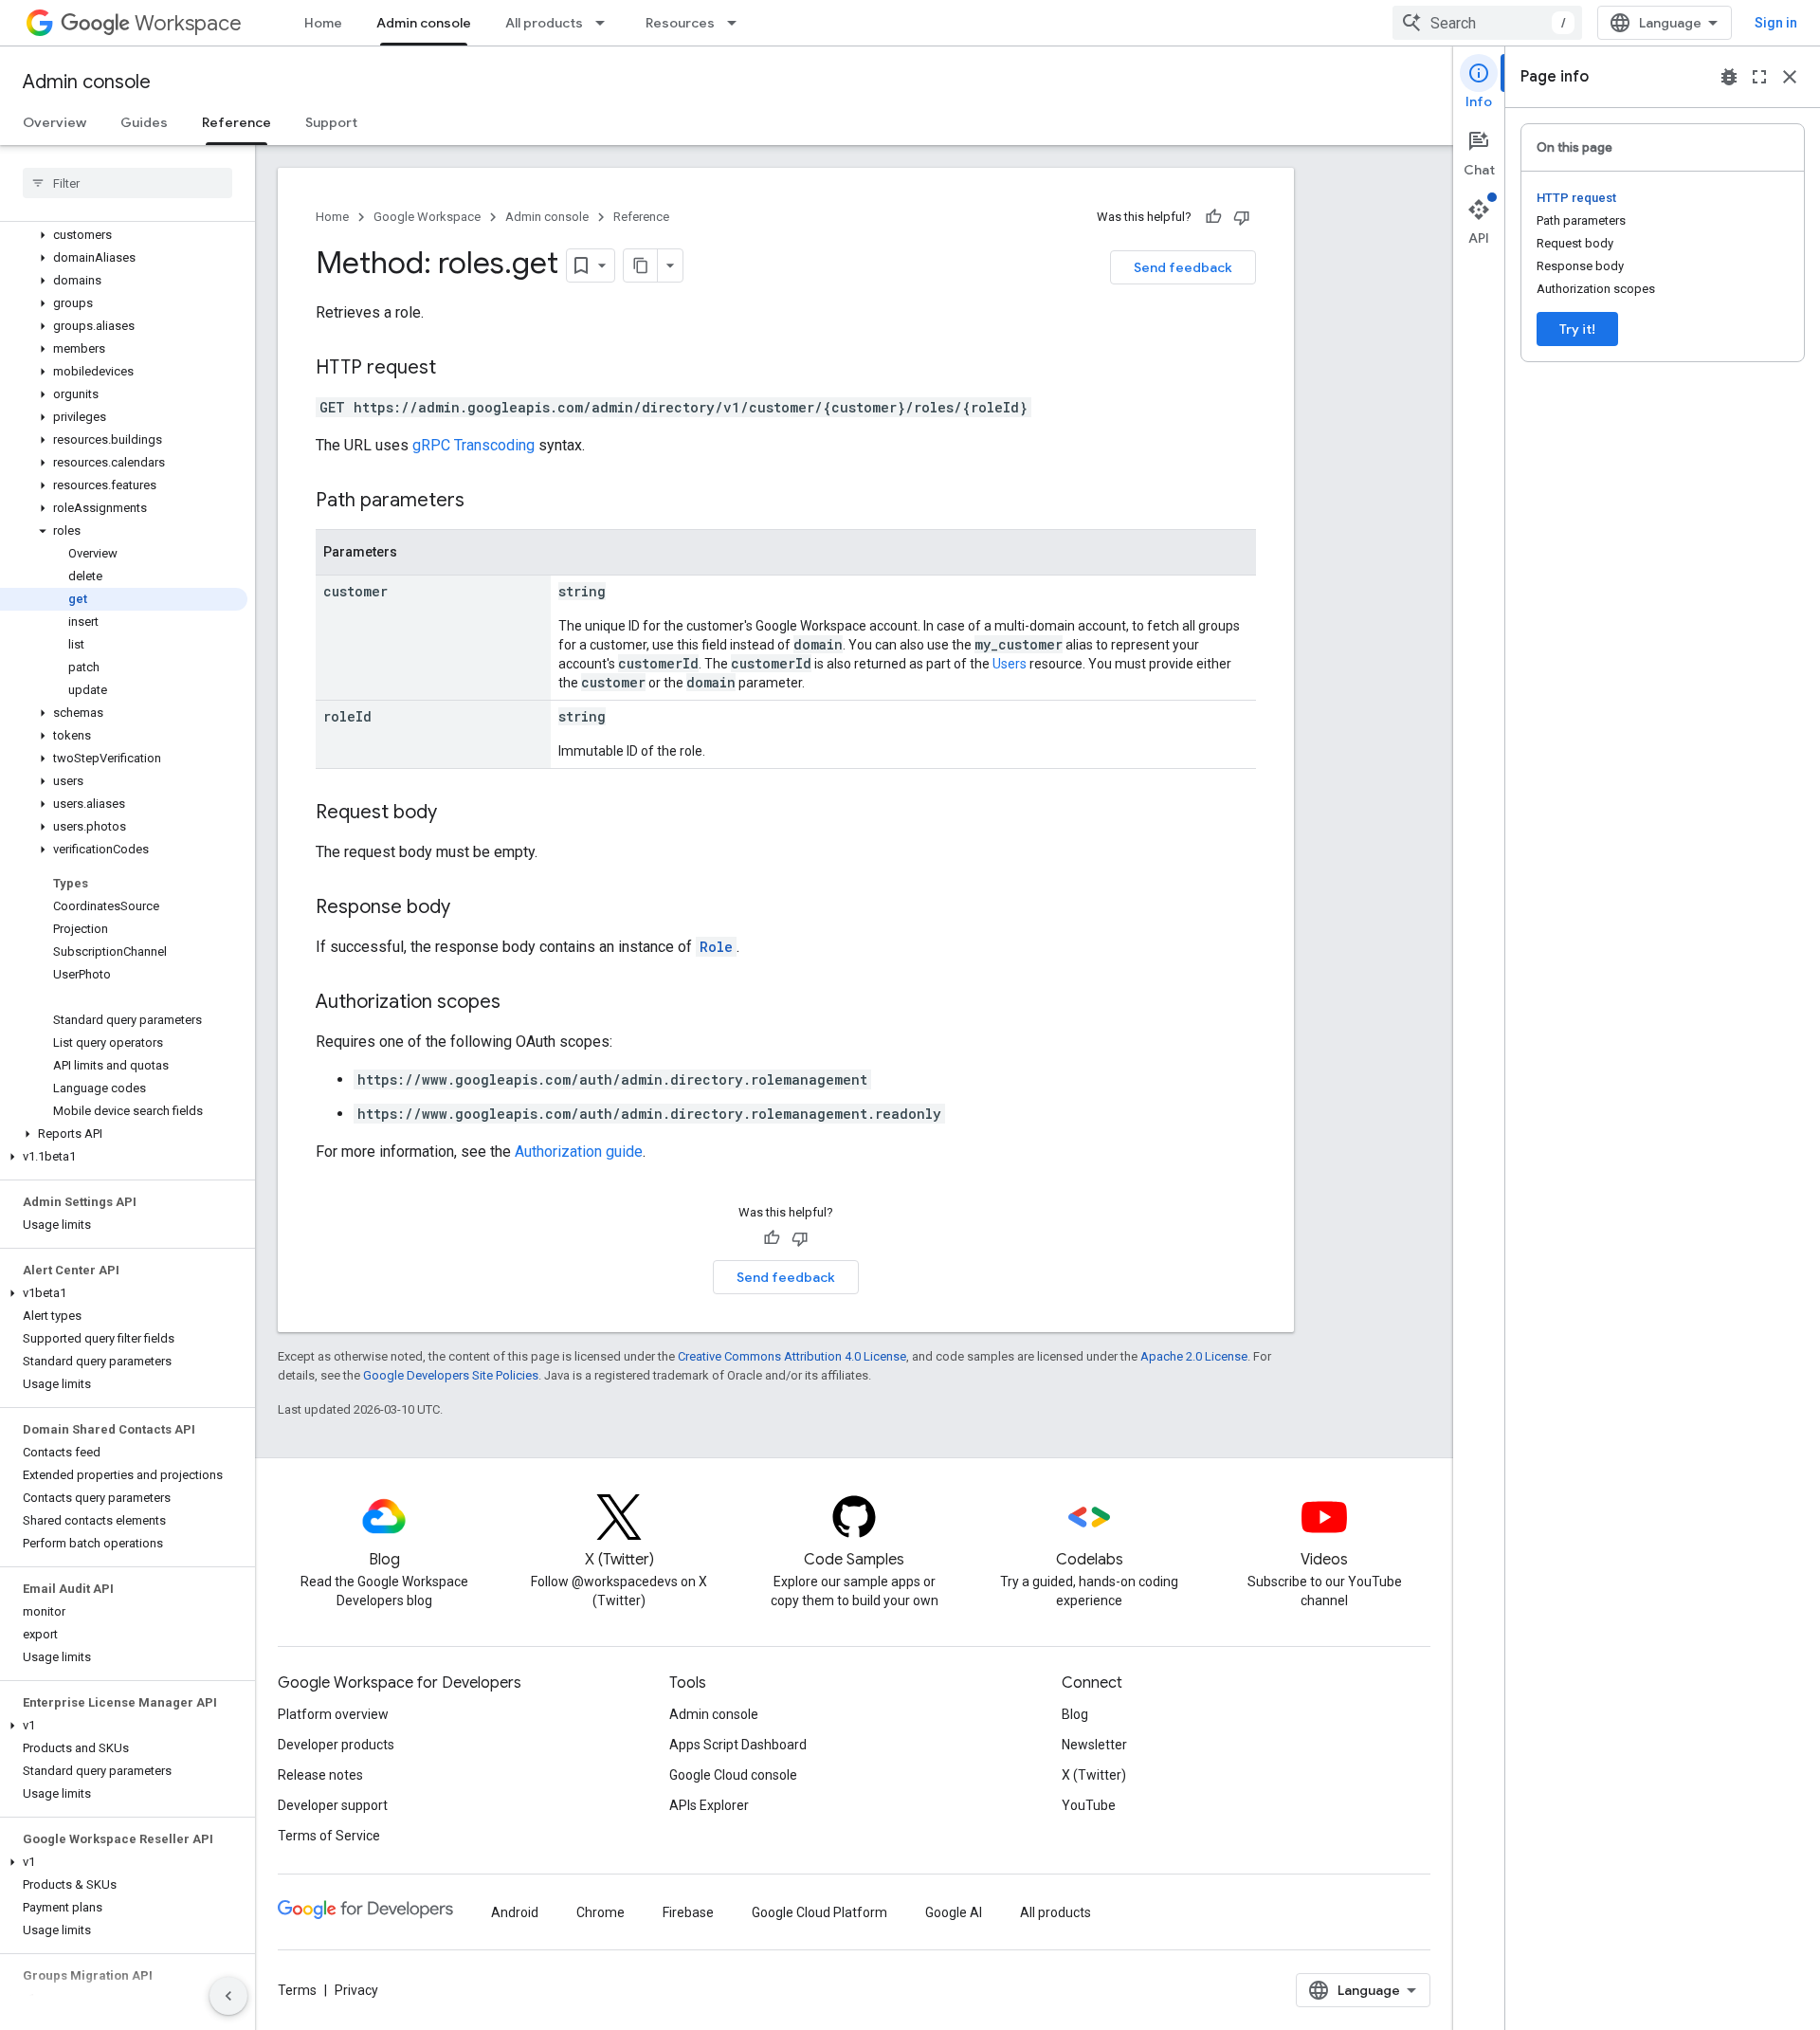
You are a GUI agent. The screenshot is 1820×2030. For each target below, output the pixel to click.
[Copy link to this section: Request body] (456, 814)
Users (1010, 664)
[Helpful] (1213, 217)
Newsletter (1094, 1745)
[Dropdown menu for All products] (606, 23)
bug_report (1729, 77)
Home (323, 23)
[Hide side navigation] (228, 1996)
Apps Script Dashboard (738, 1745)
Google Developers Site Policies (451, 1375)
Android (515, 1912)
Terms (297, 1990)
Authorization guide (579, 1152)
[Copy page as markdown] (641, 265)
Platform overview (333, 1714)
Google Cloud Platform (819, 1912)
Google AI (954, 1912)
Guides (144, 122)
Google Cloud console (733, 1775)
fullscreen (1759, 77)
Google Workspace (427, 217)
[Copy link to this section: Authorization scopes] (519, 1003)
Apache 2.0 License (1194, 1356)
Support (331, 122)
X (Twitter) (1094, 1775)
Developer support (333, 1805)
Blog (1075, 1714)
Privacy (356, 1990)
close (1790, 77)
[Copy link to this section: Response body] (469, 908)
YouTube (1089, 1805)
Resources (680, 23)
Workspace (188, 23)
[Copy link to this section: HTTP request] (455, 369)
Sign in (1776, 23)
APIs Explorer (709, 1805)
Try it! (1577, 329)
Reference (237, 122)
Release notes (320, 1775)
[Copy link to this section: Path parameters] (483, 502)
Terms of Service (329, 1836)
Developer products (336, 1745)
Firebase (688, 1912)
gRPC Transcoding (473, 445)
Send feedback (1183, 267)
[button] (124, 235)
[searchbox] (127, 183)
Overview (55, 122)
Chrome (601, 1912)
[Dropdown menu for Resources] (737, 23)
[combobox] (1487, 23)
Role (716, 947)
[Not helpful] (1242, 217)
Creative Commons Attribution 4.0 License (792, 1356)
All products (544, 23)
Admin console (424, 23)
